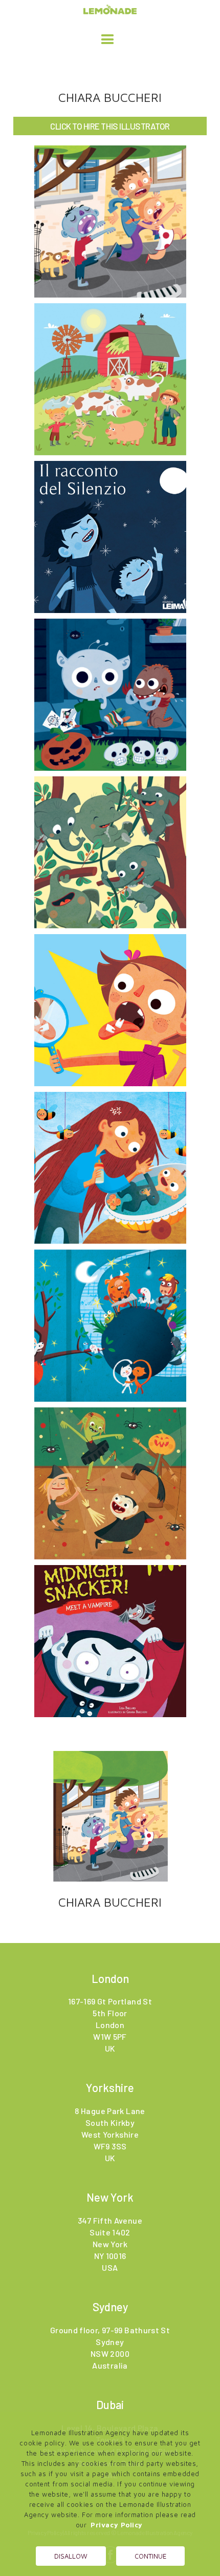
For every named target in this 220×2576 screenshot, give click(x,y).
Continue (150, 2556)
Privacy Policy (117, 2525)
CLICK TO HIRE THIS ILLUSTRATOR (110, 126)
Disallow (71, 2556)
